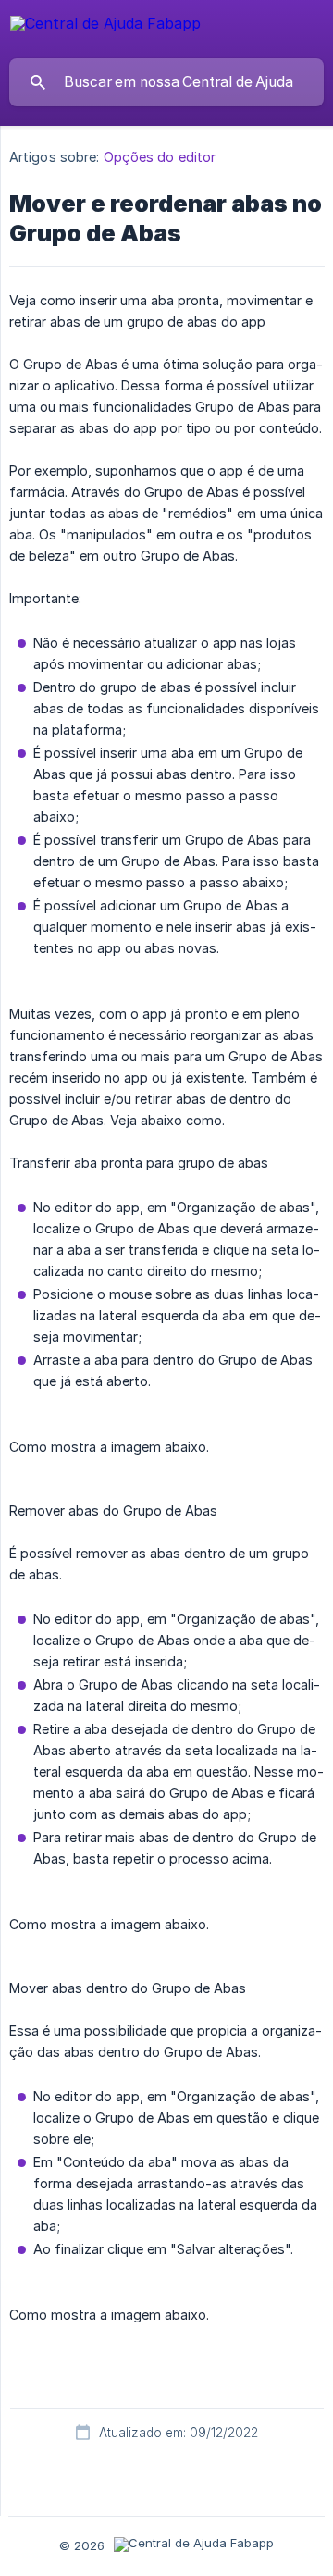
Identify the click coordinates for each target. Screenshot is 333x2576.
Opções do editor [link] (160, 157)
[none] (105, 26)
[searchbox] (166, 82)
